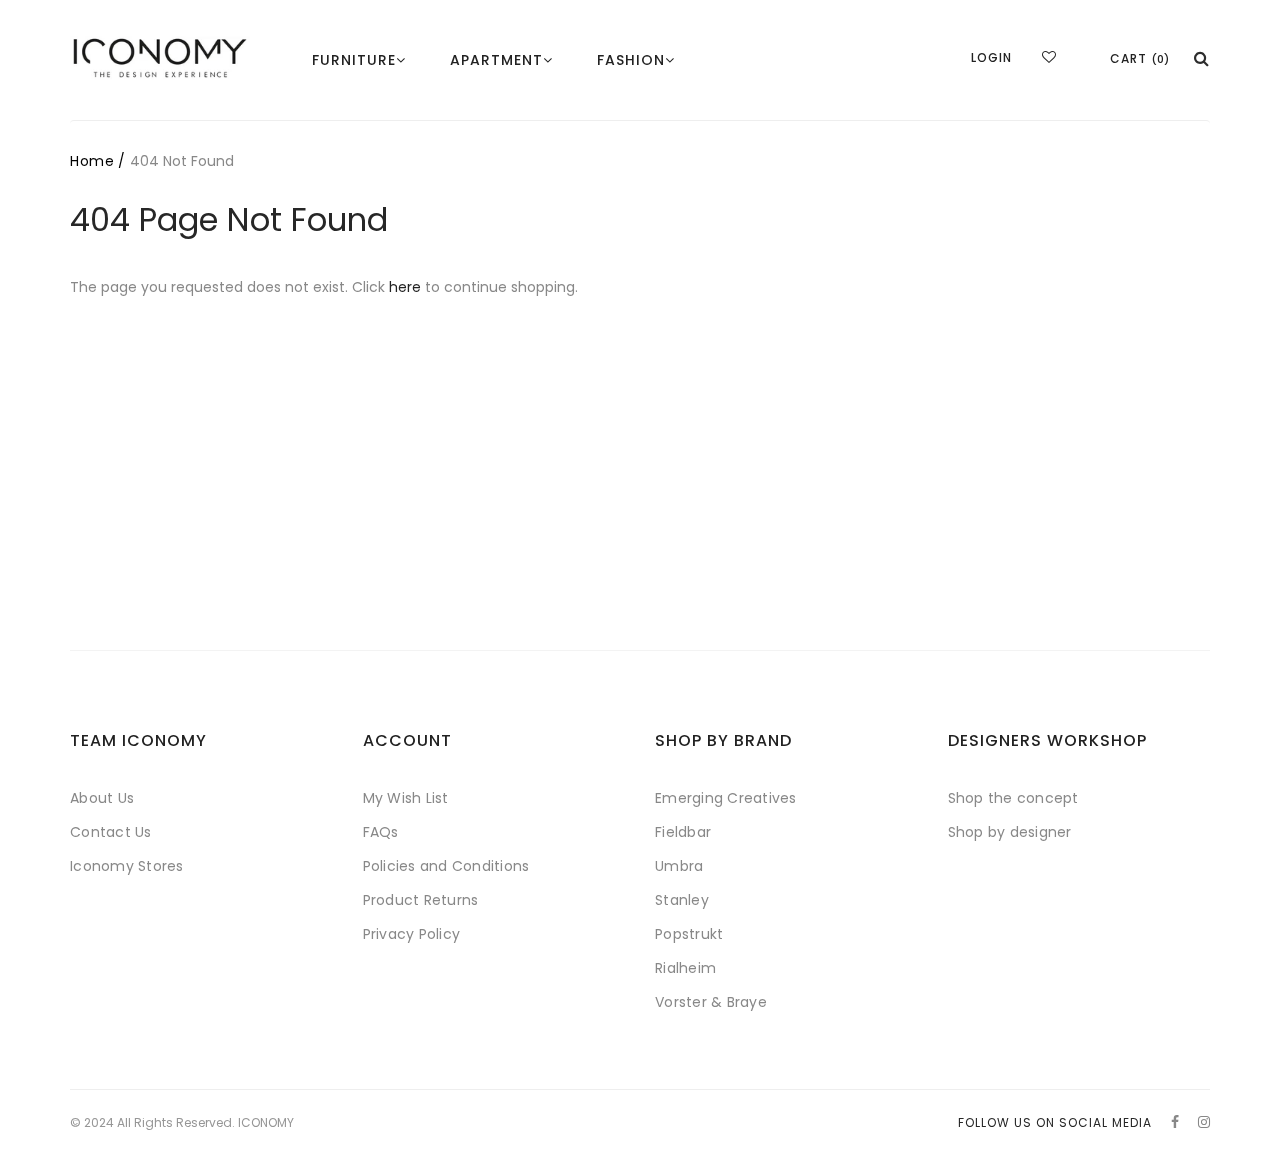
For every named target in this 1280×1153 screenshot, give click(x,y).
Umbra (679, 866)
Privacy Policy (412, 934)
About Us (102, 798)
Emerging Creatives (726, 798)
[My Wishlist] (1049, 57)
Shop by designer (1010, 832)
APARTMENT (496, 60)
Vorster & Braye (711, 1002)
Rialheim (685, 968)
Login (991, 57)
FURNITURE (354, 60)
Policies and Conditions (446, 866)
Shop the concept (1013, 798)
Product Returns (421, 900)
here (405, 287)
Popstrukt (689, 934)
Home (92, 161)
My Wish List (406, 798)
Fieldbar (683, 832)
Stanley (682, 900)
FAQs (381, 832)
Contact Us (111, 832)
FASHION (631, 60)
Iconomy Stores (127, 866)
